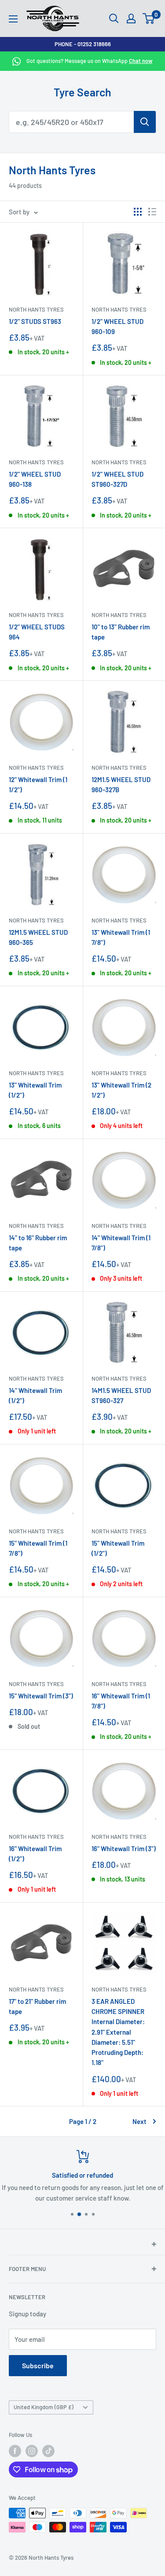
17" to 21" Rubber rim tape (37, 2006)
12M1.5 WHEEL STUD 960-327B (121, 785)
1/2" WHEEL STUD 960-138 (35, 479)
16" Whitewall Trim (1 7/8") (121, 1701)
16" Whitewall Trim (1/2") (35, 1854)
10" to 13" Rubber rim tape (121, 632)
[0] (149, 18)
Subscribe (38, 2365)
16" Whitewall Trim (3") (124, 1848)
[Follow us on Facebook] (15, 2451)
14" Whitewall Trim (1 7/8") (121, 1243)
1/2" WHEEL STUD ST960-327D (117, 479)
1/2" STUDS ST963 (35, 321)
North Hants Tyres (36, 309)
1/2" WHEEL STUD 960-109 (117, 326)
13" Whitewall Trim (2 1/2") (121, 1090)
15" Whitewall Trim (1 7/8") (38, 1548)
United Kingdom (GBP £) (44, 2407)
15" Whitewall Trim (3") (41, 1696)
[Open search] (114, 18)
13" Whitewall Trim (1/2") (35, 1090)
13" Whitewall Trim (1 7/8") (121, 937)
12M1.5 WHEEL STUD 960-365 (38, 937)
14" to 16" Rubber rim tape (38, 1243)
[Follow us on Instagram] (32, 2451)
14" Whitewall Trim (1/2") (35, 1395)
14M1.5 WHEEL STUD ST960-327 (121, 1395)
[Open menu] (13, 19)
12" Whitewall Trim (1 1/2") (38, 785)
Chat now (141, 61)
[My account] (131, 18)
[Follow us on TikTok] (48, 2451)
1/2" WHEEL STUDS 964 (37, 632)
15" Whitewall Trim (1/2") (118, 1548)
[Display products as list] (152, 212)
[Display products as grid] (138, 212)
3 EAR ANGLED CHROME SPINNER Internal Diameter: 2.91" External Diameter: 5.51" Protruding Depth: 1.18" (118, 2032)
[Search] (145, 122)
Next (139, 2121)
